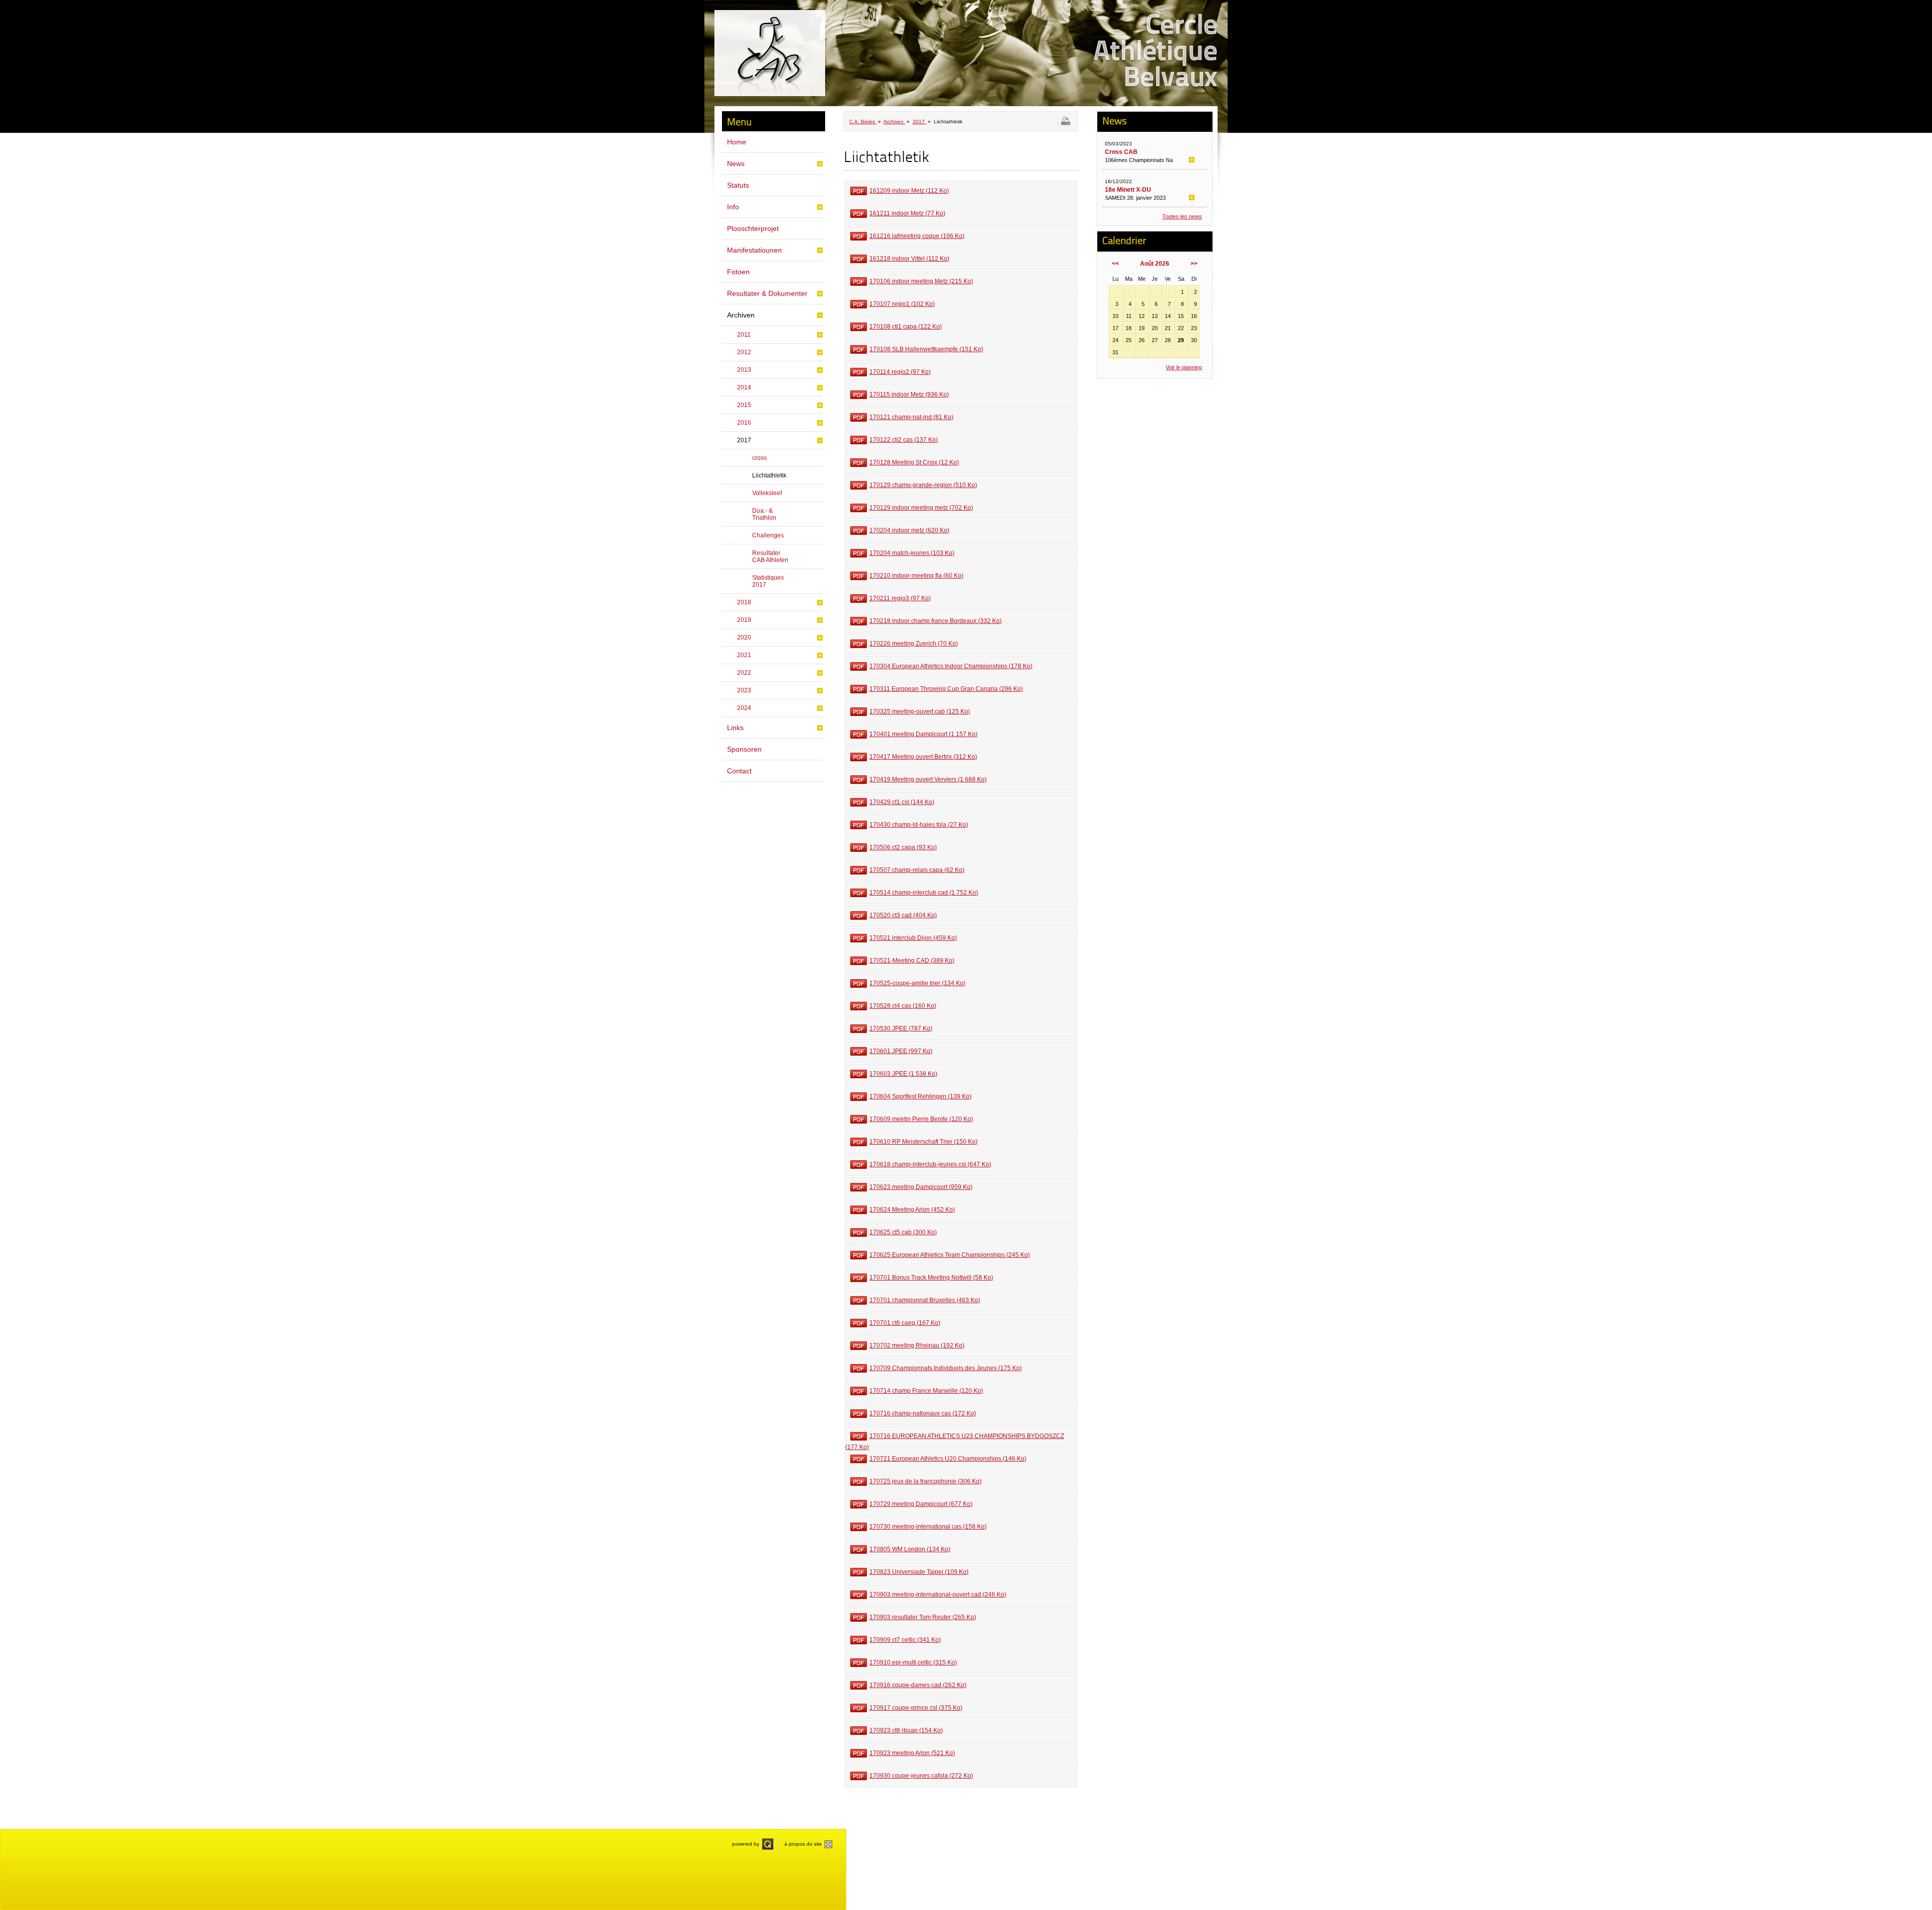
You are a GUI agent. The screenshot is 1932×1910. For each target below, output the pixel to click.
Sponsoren (744, 749)
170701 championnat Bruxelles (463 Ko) (925, 1300)
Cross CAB (1121, 152)
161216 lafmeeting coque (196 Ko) (917, 236)
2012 (744, 352)
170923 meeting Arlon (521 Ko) (912, 1753)
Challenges (768, 535)
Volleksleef (767, 493)
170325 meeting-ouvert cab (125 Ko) (920, 711)
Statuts (738, 185)
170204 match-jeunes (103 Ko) (912, 553)
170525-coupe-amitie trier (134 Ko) (917, 983)
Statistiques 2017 (768, 581)
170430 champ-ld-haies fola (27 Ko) (919, 825)
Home (737, 142)
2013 (744, 370)
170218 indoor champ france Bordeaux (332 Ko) (936, 621)
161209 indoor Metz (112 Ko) (909, 191)
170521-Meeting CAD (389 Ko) (912, 961)
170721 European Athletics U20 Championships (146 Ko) (948, 1459)
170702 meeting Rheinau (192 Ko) (917, 1345)
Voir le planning (1184, 367)
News (736, 164)
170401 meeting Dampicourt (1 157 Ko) (923, 734)
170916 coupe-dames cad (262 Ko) (918, 1685)
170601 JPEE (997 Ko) (901, 1051)
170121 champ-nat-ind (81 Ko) (911, 417)
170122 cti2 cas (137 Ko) (904, 440)
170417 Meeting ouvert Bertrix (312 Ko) (923, 757)
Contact (739, 771)
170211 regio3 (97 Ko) (900, 598)
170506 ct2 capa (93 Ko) (903, 847)
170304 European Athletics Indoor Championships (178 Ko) (951, 666)
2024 (744, 708)
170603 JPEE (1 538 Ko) (903, 1074)
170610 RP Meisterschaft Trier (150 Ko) (923, 1142)
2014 (744, 387)
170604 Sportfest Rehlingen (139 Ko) (920, 1096)
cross (759, 458)
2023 (744, 690)
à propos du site (803, 1844)
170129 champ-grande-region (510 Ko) (923, 485)
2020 (744, 638)
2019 (744, 620)
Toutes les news (1182, 216)
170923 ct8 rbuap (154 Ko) (906, 1730)
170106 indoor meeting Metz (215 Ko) (921, 281)
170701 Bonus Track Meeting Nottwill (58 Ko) (931, 1278)
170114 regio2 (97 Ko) (900, 372)
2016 (744, 423)
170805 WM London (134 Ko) (910, 1549)
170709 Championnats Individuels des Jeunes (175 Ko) (946, 1368)
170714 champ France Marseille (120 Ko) (926, 1391)
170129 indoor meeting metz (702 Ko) (921, 508)
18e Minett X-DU (1128, 190)
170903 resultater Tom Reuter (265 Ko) (923, 1617)
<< (1115, 264)
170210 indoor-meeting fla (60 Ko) (916, 576)
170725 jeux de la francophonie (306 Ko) (925, 1481)
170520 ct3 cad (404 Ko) (903, 915)
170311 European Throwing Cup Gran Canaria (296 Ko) (946, 689)
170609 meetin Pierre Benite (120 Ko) (921, 1119)
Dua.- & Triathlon (764, 514)
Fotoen (738, 272)
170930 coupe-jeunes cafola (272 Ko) (921, 1776)
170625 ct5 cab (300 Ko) (903, 1232)
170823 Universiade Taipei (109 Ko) (919, 1572)
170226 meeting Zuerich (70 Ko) (914, 644)
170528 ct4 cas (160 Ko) (903, 1006)
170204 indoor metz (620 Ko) (909, 530)
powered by (746, 1844)
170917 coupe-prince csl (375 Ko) (916, 1708)
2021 (744, 655)
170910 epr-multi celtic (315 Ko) (913, 1662)
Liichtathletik (769, 475)
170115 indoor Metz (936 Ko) (909, 394)
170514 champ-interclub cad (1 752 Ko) (924, 893)
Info (733, 207)
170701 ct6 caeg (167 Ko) (905, 1323)
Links (735, 728)
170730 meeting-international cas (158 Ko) (928, 1527)
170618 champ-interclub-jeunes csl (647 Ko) (930, 1164)
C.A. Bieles (863, 122)
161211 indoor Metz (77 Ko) (907, 213)
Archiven (741, 315)
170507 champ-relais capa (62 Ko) (917, 870)
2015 (744, 405)
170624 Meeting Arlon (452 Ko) (912, 1210)
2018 (744, 602)
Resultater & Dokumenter (767, 293)
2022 (744, 673)
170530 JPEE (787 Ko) (901, 1028)
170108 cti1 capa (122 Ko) (906, 327)
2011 (744, 335)
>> (1194, 264)
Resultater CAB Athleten (770, 556)
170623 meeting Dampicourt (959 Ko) (921, 1187)
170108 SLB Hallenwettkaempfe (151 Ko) (926, 349)
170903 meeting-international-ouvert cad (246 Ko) (938, 1595)
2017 (744, 440)
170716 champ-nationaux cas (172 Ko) (923, 1413)
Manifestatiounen (754, 250)
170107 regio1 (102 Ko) (902, 304)
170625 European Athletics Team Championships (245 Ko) (950, 1255)
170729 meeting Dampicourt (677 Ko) (921, 1504)
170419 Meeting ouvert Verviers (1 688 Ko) (928, 779)
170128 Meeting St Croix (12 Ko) (914, 462)
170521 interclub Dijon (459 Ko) (913, 938)
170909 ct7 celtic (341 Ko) (905, 1640)
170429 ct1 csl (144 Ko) (902, 802)
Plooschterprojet (753, 228)
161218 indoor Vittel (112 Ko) (909, 259)
